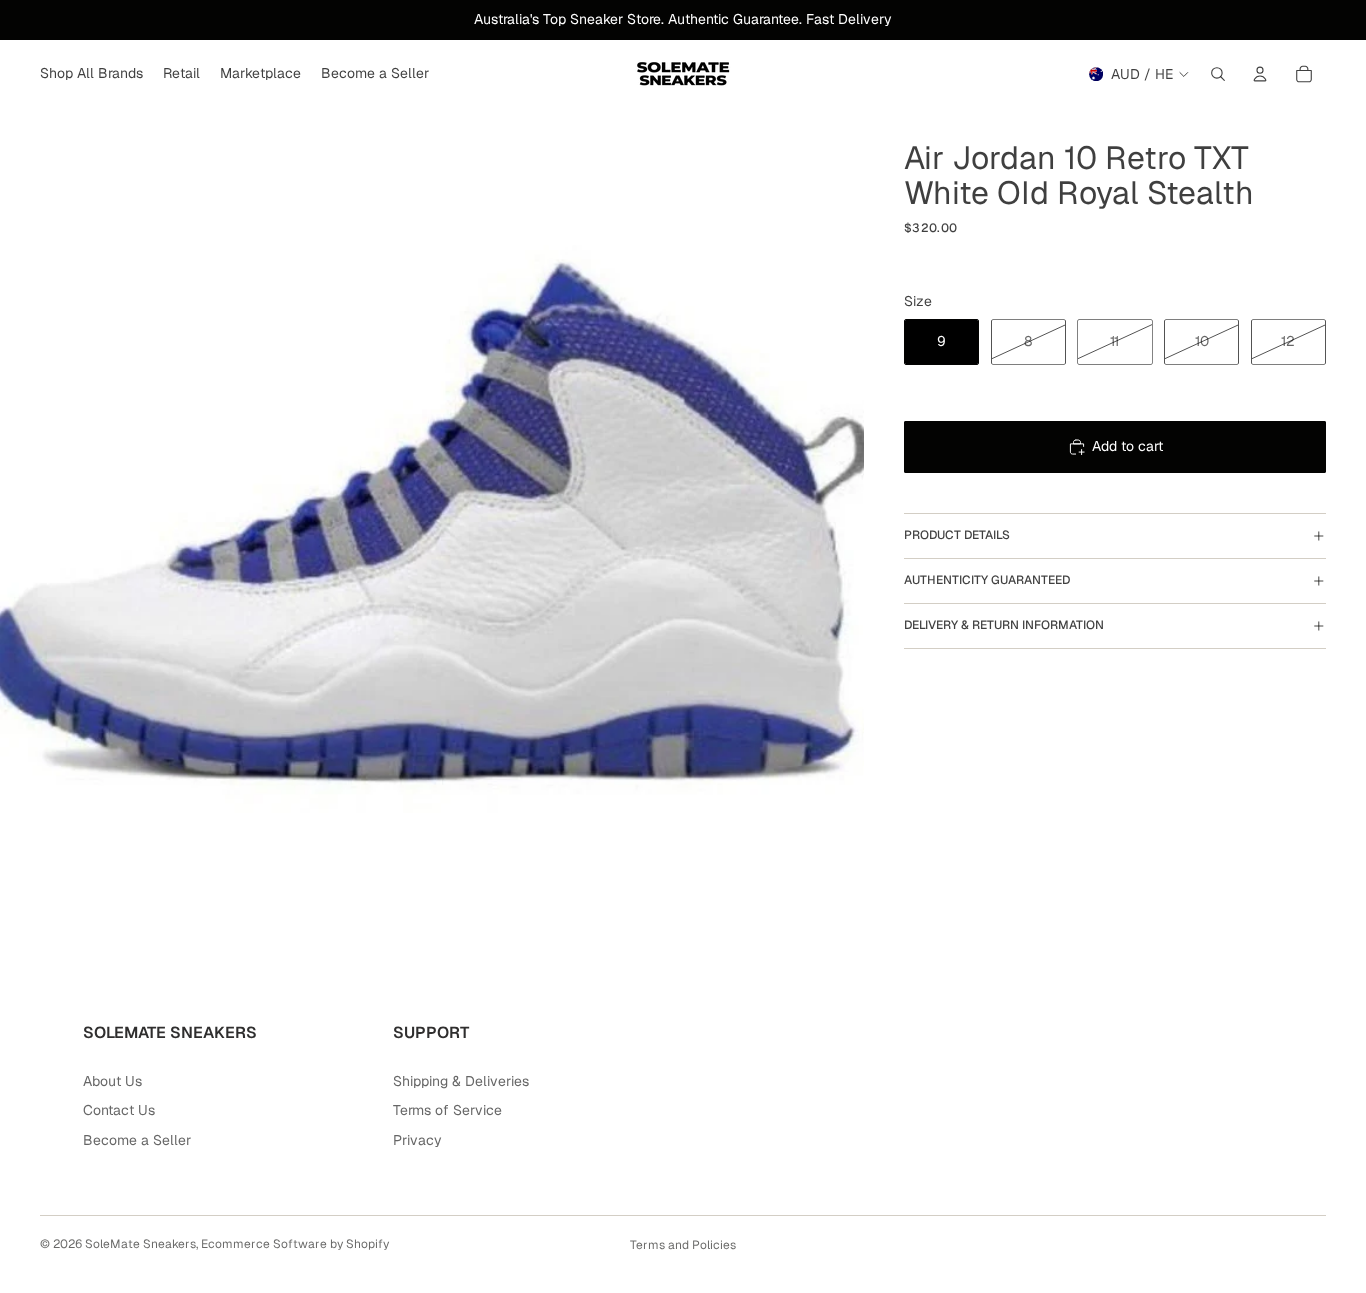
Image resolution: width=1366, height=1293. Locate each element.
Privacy (417, 1140)
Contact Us (119, 1110)
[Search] (1218, 74)
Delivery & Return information (1004, 625)
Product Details (957, 535)
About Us (112, 1081)
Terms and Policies (683, 1245)
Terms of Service (447, 1110)
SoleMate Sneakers (140, 1244)
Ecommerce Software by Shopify (295, 1244)
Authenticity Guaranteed (987, 580)
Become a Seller (137, 1140)
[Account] (1260, 74)
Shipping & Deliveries (461, 1081)
